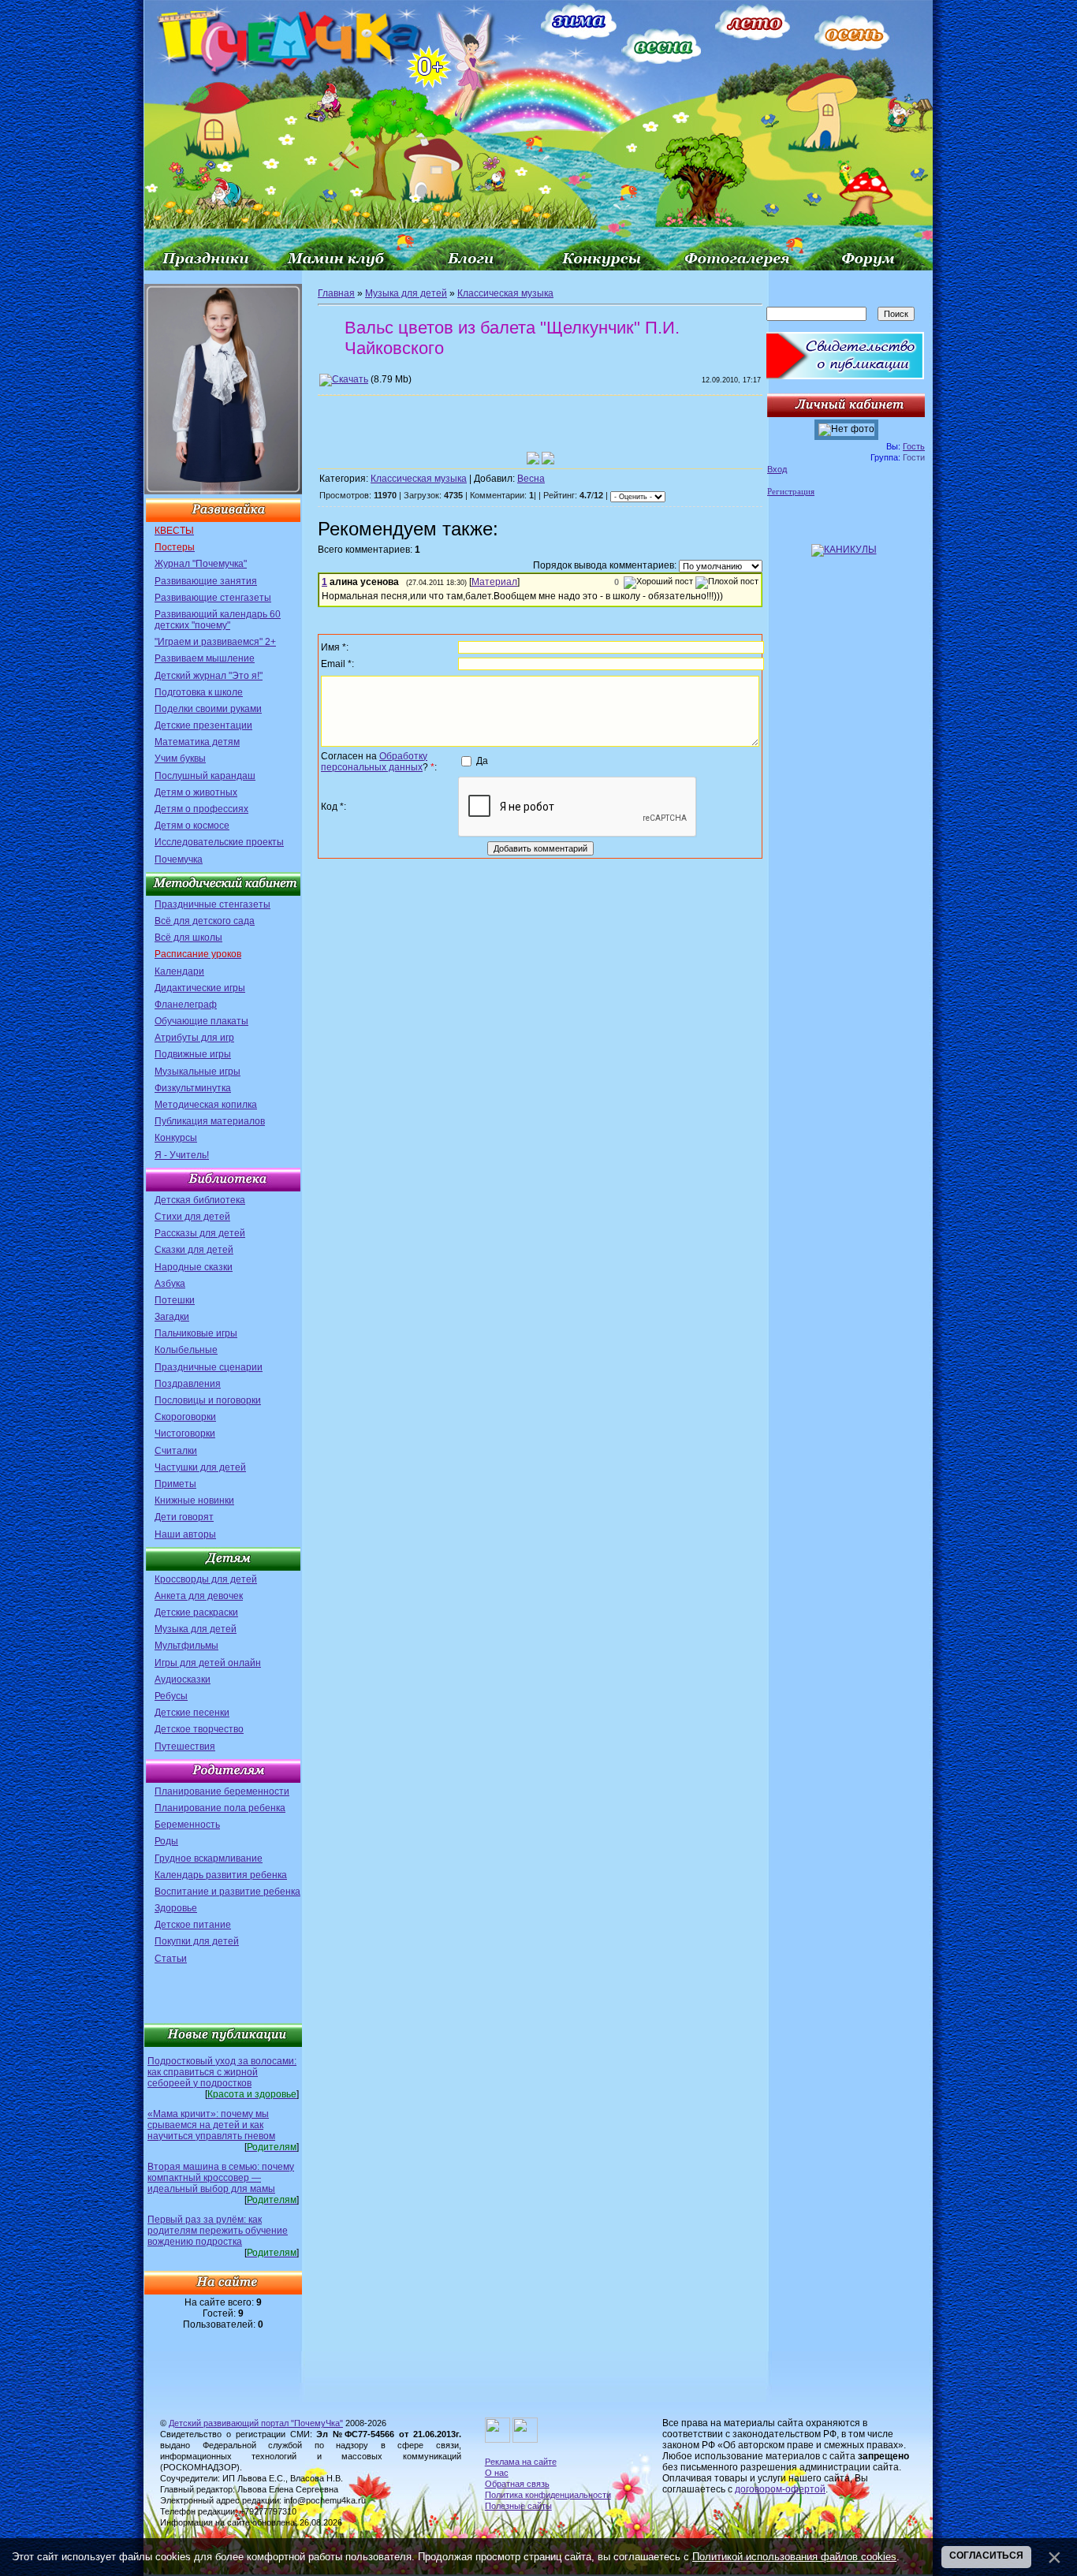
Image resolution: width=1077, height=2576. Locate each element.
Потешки (175, 1300)
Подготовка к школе (199, 692)
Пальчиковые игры (196, 1333)
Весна (531, 479)
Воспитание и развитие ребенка (227, 1892)
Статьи (171, 1959)
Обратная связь (517, 2484)
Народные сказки (194, 1267)
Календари (179, 971)
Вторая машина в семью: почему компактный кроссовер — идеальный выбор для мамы (221, 2178)
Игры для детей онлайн (208, 1663)
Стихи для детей (192, 1217)
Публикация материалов (210, 1121)
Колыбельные (186, 1350)
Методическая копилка (206, 1105)
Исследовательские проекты (219, 842)
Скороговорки (185, 1417)
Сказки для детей (194, 1250)
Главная (336, 293)
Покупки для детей (197, 1941)
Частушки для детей (200, 1467)
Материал (494, 582)
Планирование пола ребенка (220, 1808)
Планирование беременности (222, 1791)
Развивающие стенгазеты (213, 598)
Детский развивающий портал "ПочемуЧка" (256, 2423)
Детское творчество (199, 1729)
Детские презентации (203, 725)
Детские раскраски (196, 1612)
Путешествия (185, 1747)
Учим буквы (180, 759)
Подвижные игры (193, 1054)
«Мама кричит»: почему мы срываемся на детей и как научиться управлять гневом (211, 2125)
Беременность (187, 1825)
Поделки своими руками (208, 709)
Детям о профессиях (201, 809)
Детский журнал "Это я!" (209, 676)
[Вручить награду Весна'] (548, 458)
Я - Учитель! (182, 1155)
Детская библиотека (200, 1200)
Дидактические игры (200, 988)
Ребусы (171, 1696)
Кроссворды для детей (206, 1579)
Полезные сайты (518, 2506)
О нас (497, 2473)
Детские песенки (192, 1713)
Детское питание (193, 1925)
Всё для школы (188, 938)
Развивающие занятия (206, 581)
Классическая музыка (505, 293)
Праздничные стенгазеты (212, 904)
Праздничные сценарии (209, 1367)
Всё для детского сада (205, 921)
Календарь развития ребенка (221, 1875)
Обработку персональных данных (374, 762)
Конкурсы (176, 1138)
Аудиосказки (183, 1679)
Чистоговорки (185, 1433)
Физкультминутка (193, 1088)
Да (482, 761)
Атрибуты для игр (194, 1038)
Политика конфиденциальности (548, 2495)
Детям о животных (196, 792)
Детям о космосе (192, 826)
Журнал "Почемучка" (201, 564)
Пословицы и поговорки (208, 1400)
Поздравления (188, 1384)
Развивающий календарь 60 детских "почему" (218, 620)
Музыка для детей (196, 1629)
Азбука (170, 1284)
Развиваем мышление (205, 658)
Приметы (175, 1484)
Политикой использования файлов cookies (794, 2557)
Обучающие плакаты (201, 1021)
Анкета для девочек (199, 1596)
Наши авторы (185, 1534)
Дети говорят (184, 1517)
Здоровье (176, 1908)
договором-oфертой (780, 2489)
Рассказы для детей (200, 1233)
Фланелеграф (186, 1005)
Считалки (176, 1451)
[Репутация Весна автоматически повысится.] (533, 458)
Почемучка (179, 859)
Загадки (172, 1317)
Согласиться (986, 2555)
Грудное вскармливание (209, 1858)
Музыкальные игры (198, 1072)
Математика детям (197, 742)
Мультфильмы (186, 1646)
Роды (166, 1841)
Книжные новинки (194, 1500)
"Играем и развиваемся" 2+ (215, 642)
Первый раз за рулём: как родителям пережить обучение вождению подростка (218, 2231)
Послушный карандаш (205, 776)
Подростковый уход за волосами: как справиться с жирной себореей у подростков (222, 2072)
